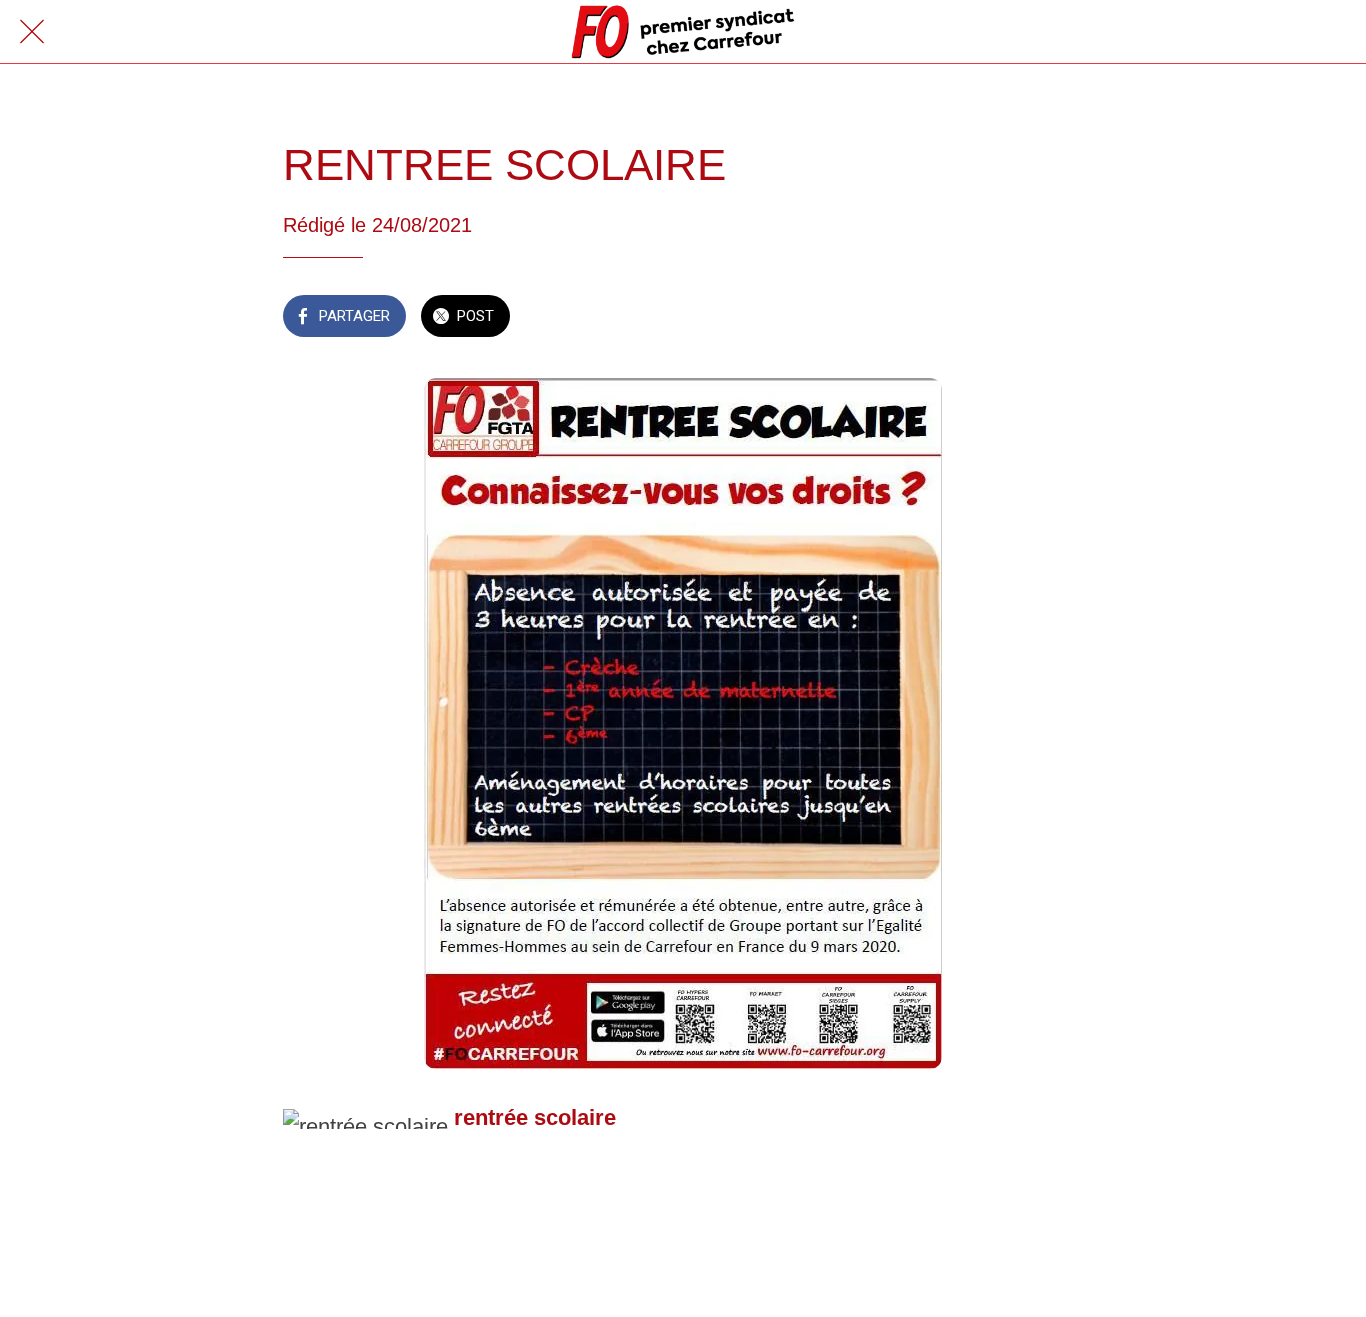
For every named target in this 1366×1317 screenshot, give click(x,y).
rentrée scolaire (535, 1117)
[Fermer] (32, 32)
